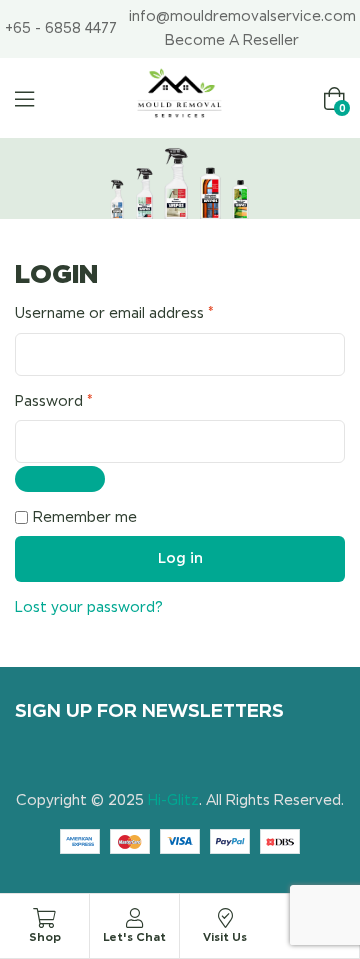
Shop (45, 936)
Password (85, 399)
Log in (180, 558)
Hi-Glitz (173, 800)
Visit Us (225, 936)
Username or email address (145, 311)
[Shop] (45, 918)
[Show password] (60, 479)
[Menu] (24, 99)
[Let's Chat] (135, 918)
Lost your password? (89, 607)
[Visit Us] (225, 918)
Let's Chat (134, 936)
